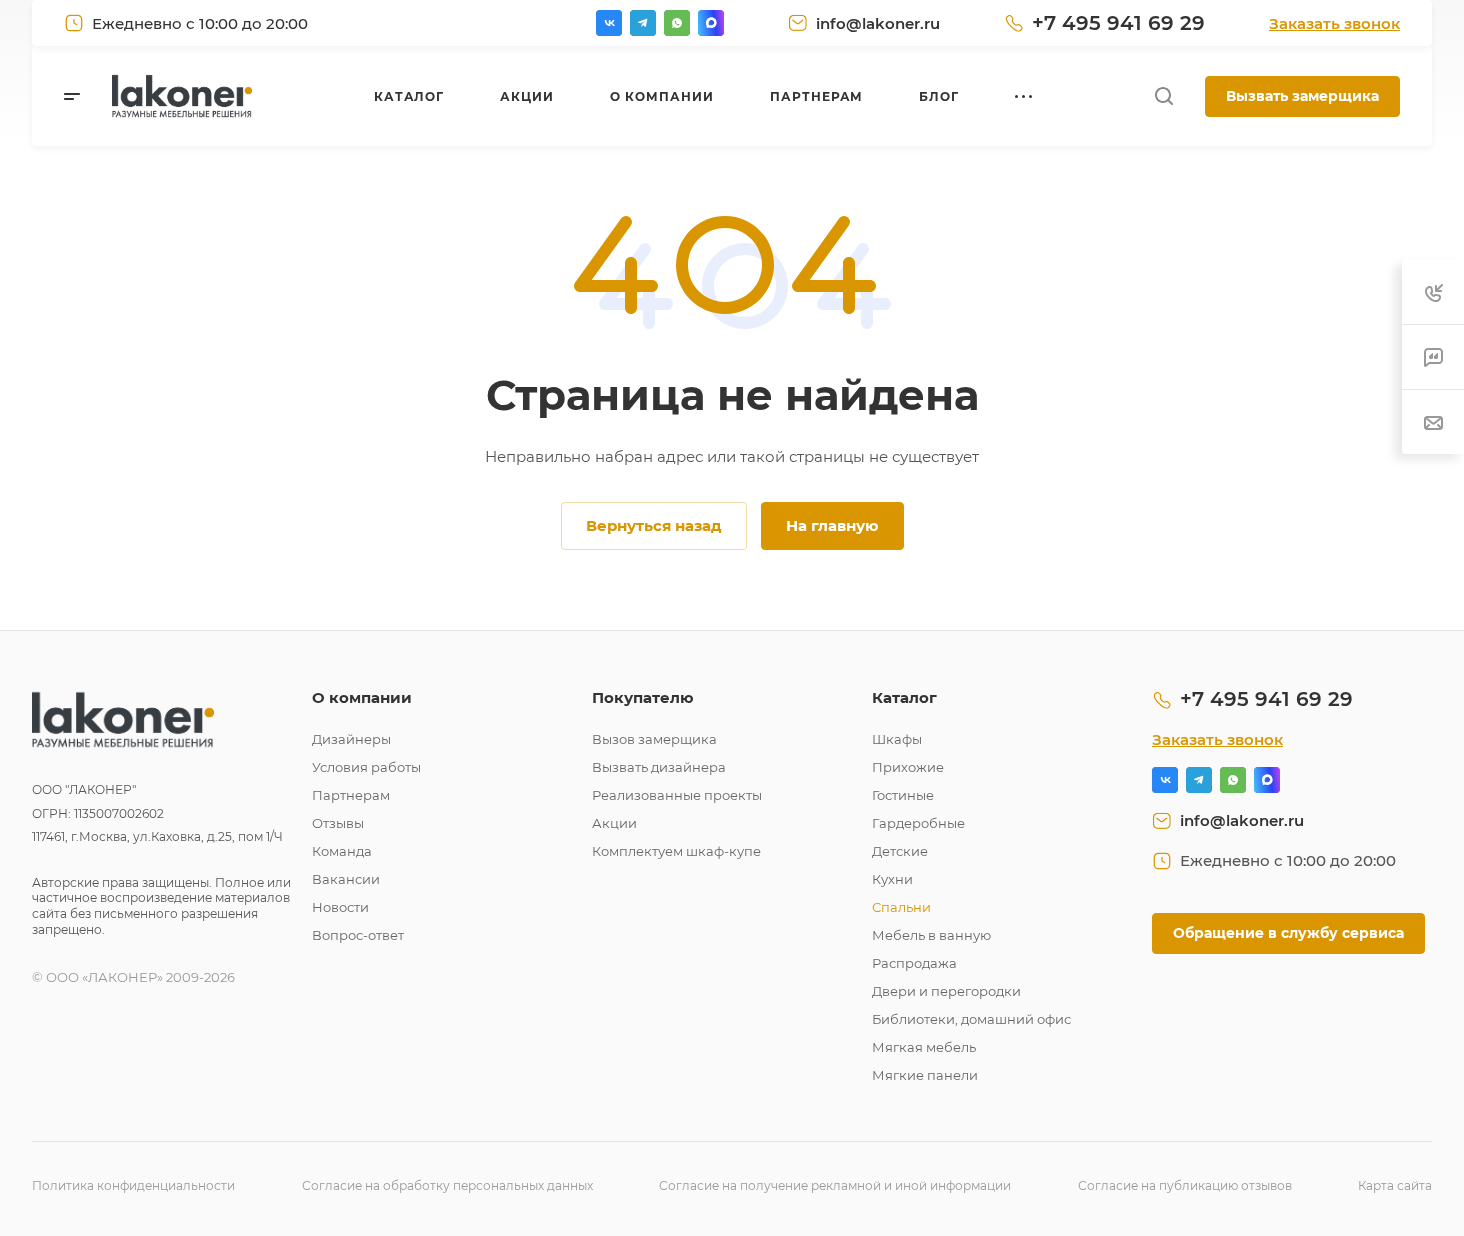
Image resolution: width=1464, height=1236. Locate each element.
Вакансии (346, 879)
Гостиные (903, 795)
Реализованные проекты (677, 795)
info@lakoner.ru (878, 23)
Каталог (904, 697)
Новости (340, 907)
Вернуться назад (654, 525)
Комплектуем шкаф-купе (676, 851)
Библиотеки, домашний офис (971, 1019)
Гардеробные (918, 823)
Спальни (901, 907)
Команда (342, 851)
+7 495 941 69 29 (1118, 23)
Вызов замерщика (654, 739)
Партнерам (351, 795)
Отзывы (338, 823)
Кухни (892, 879)
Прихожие (908, 767)
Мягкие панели (925, 1075)
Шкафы (897, 739)
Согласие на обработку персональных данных (447, 1185)
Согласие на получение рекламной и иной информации (835, 1185)
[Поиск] (1163, 96)
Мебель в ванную (931, 935)
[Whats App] (677, 23)
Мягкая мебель (924, 1047)
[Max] (711, 23)
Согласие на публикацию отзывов (1185, 1185)
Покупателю (643, 697)
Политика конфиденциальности (133, 1185)
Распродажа (914, 963)
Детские (900, 851)
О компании (362, 697)
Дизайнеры (351, 739)
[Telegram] (643, 23)
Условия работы (366, 767)
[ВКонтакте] (609, 23)
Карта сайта (1395, 1185)
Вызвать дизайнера (659, 767)
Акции (614, 823)
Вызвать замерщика (1302, 96)
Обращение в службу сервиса (1288, 933)
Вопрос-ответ (358, 935)
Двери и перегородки (946, 991)
